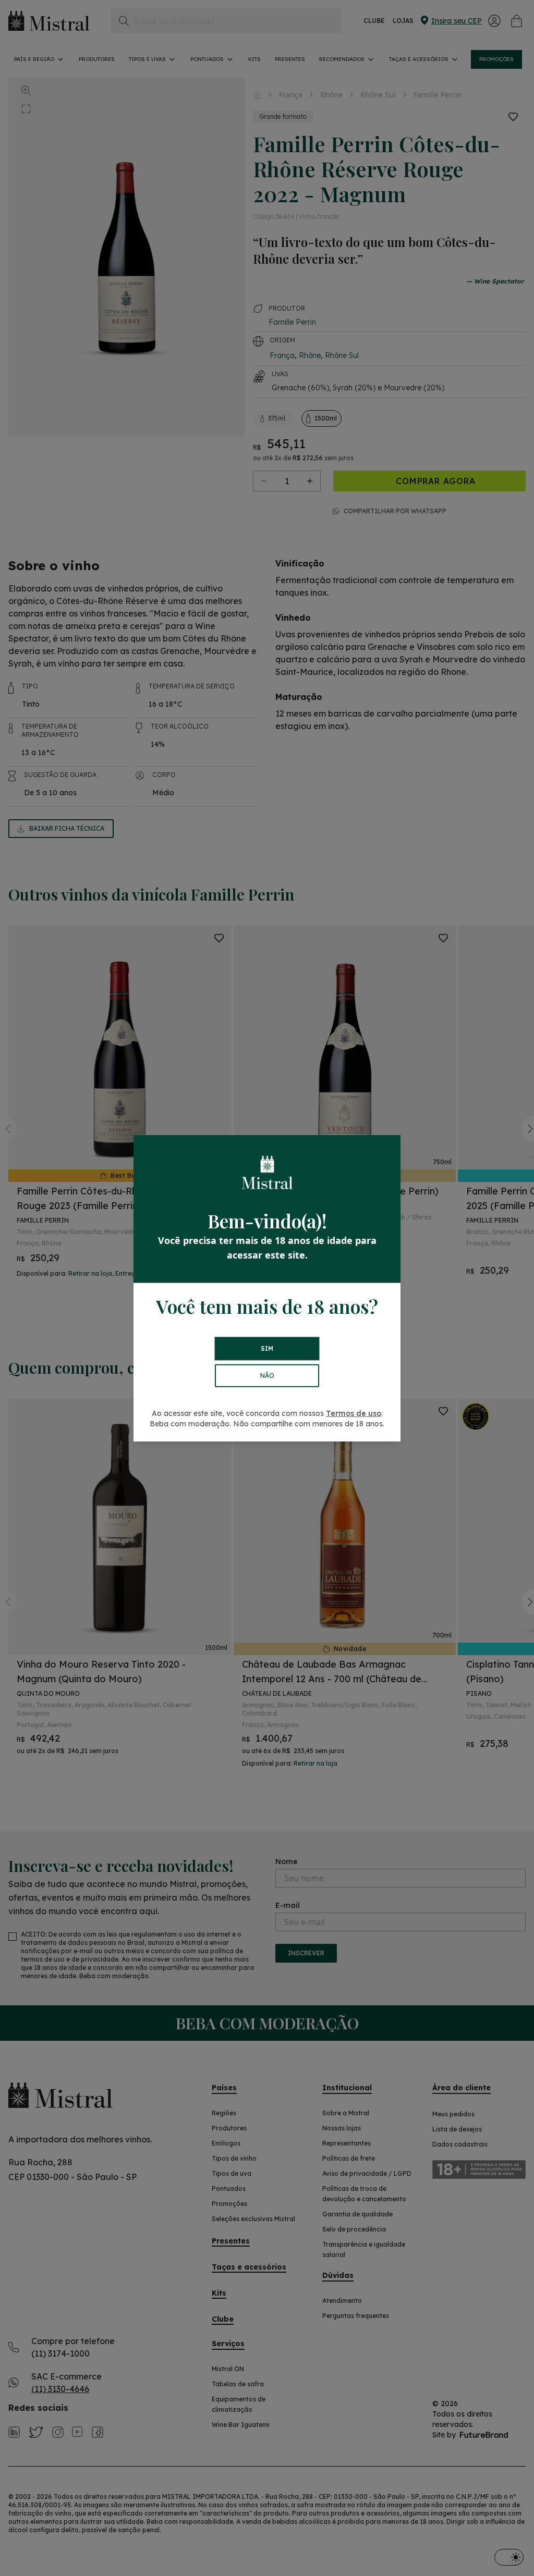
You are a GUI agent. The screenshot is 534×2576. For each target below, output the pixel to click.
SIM (267, 1348)
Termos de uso (354, 1413)
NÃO (267, 1376)
